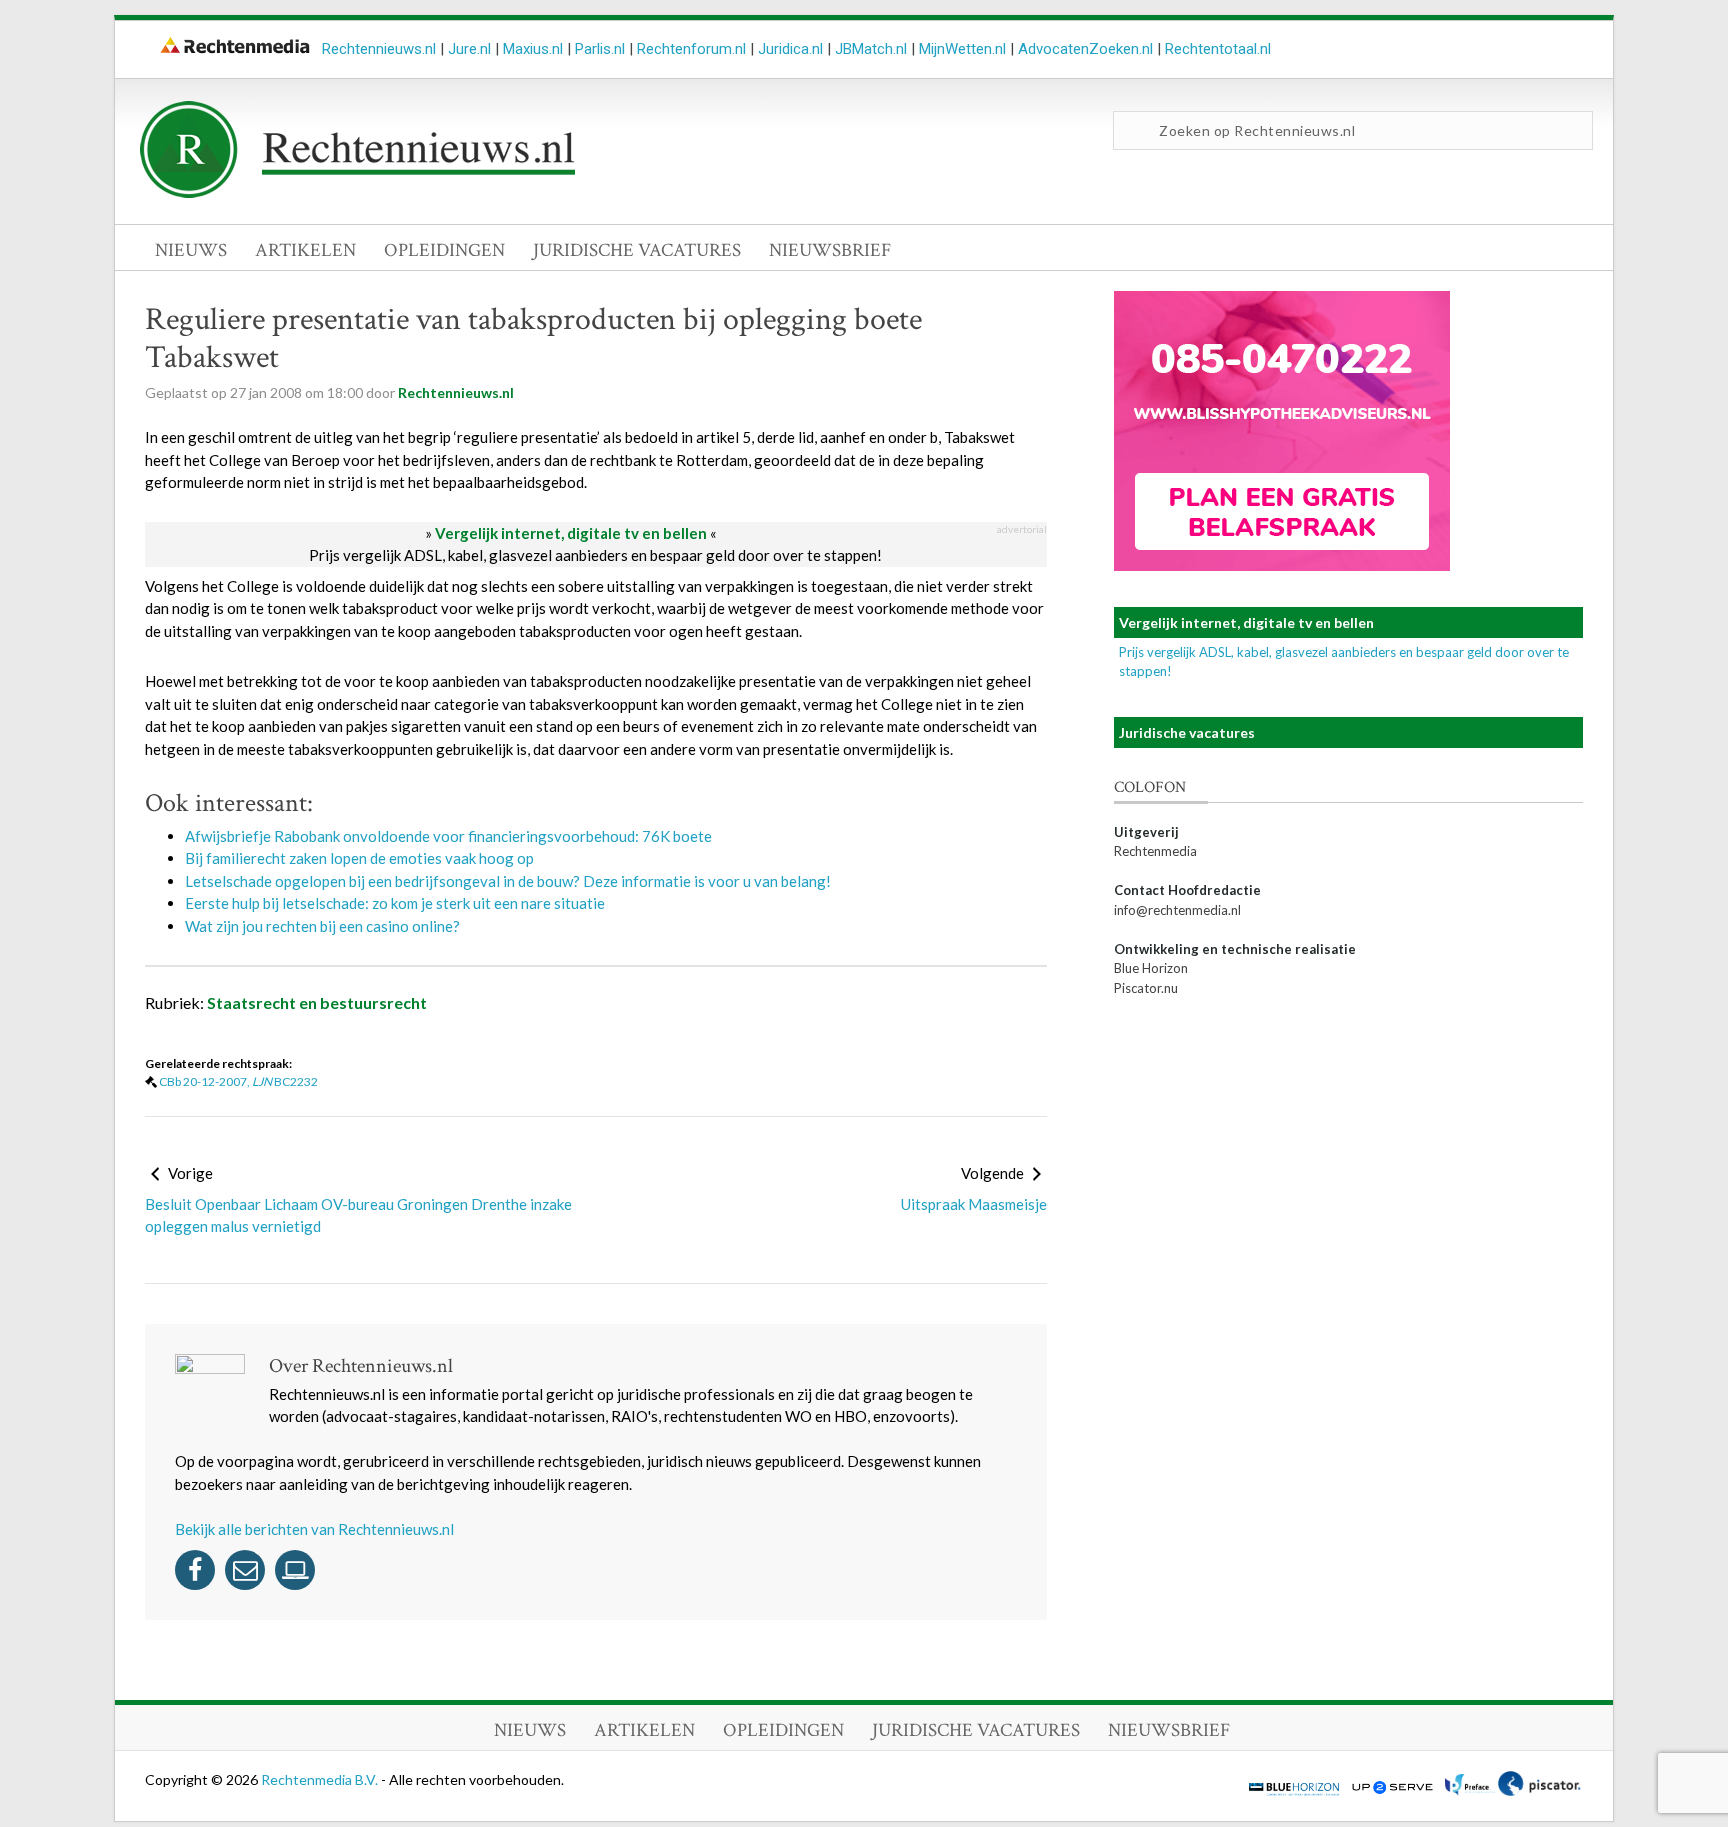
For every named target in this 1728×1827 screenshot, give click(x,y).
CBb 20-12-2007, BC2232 (238, 1081)
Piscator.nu (1146, 988)
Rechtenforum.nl (691, 49)
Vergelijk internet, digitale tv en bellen (571, 533)
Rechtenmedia (1155, 851)
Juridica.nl (790, 49)
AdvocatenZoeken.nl (1085, 49)
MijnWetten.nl (962, 49)
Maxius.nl (533, 49)
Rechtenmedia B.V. (321, 1779)
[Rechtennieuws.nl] (358, 193)
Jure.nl (469, 49)
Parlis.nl (600, 49)
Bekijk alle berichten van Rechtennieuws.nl (314, 1529)
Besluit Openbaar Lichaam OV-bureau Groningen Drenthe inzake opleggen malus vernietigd (358, 1215)
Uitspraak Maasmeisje (974, 1204)
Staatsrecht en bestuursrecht (317, 1002)
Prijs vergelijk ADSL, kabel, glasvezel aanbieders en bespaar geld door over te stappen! (595, 555)
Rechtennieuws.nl (379, 49)
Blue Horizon (1151, 968)
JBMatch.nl (871, 49)
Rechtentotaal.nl (1218, 49)
